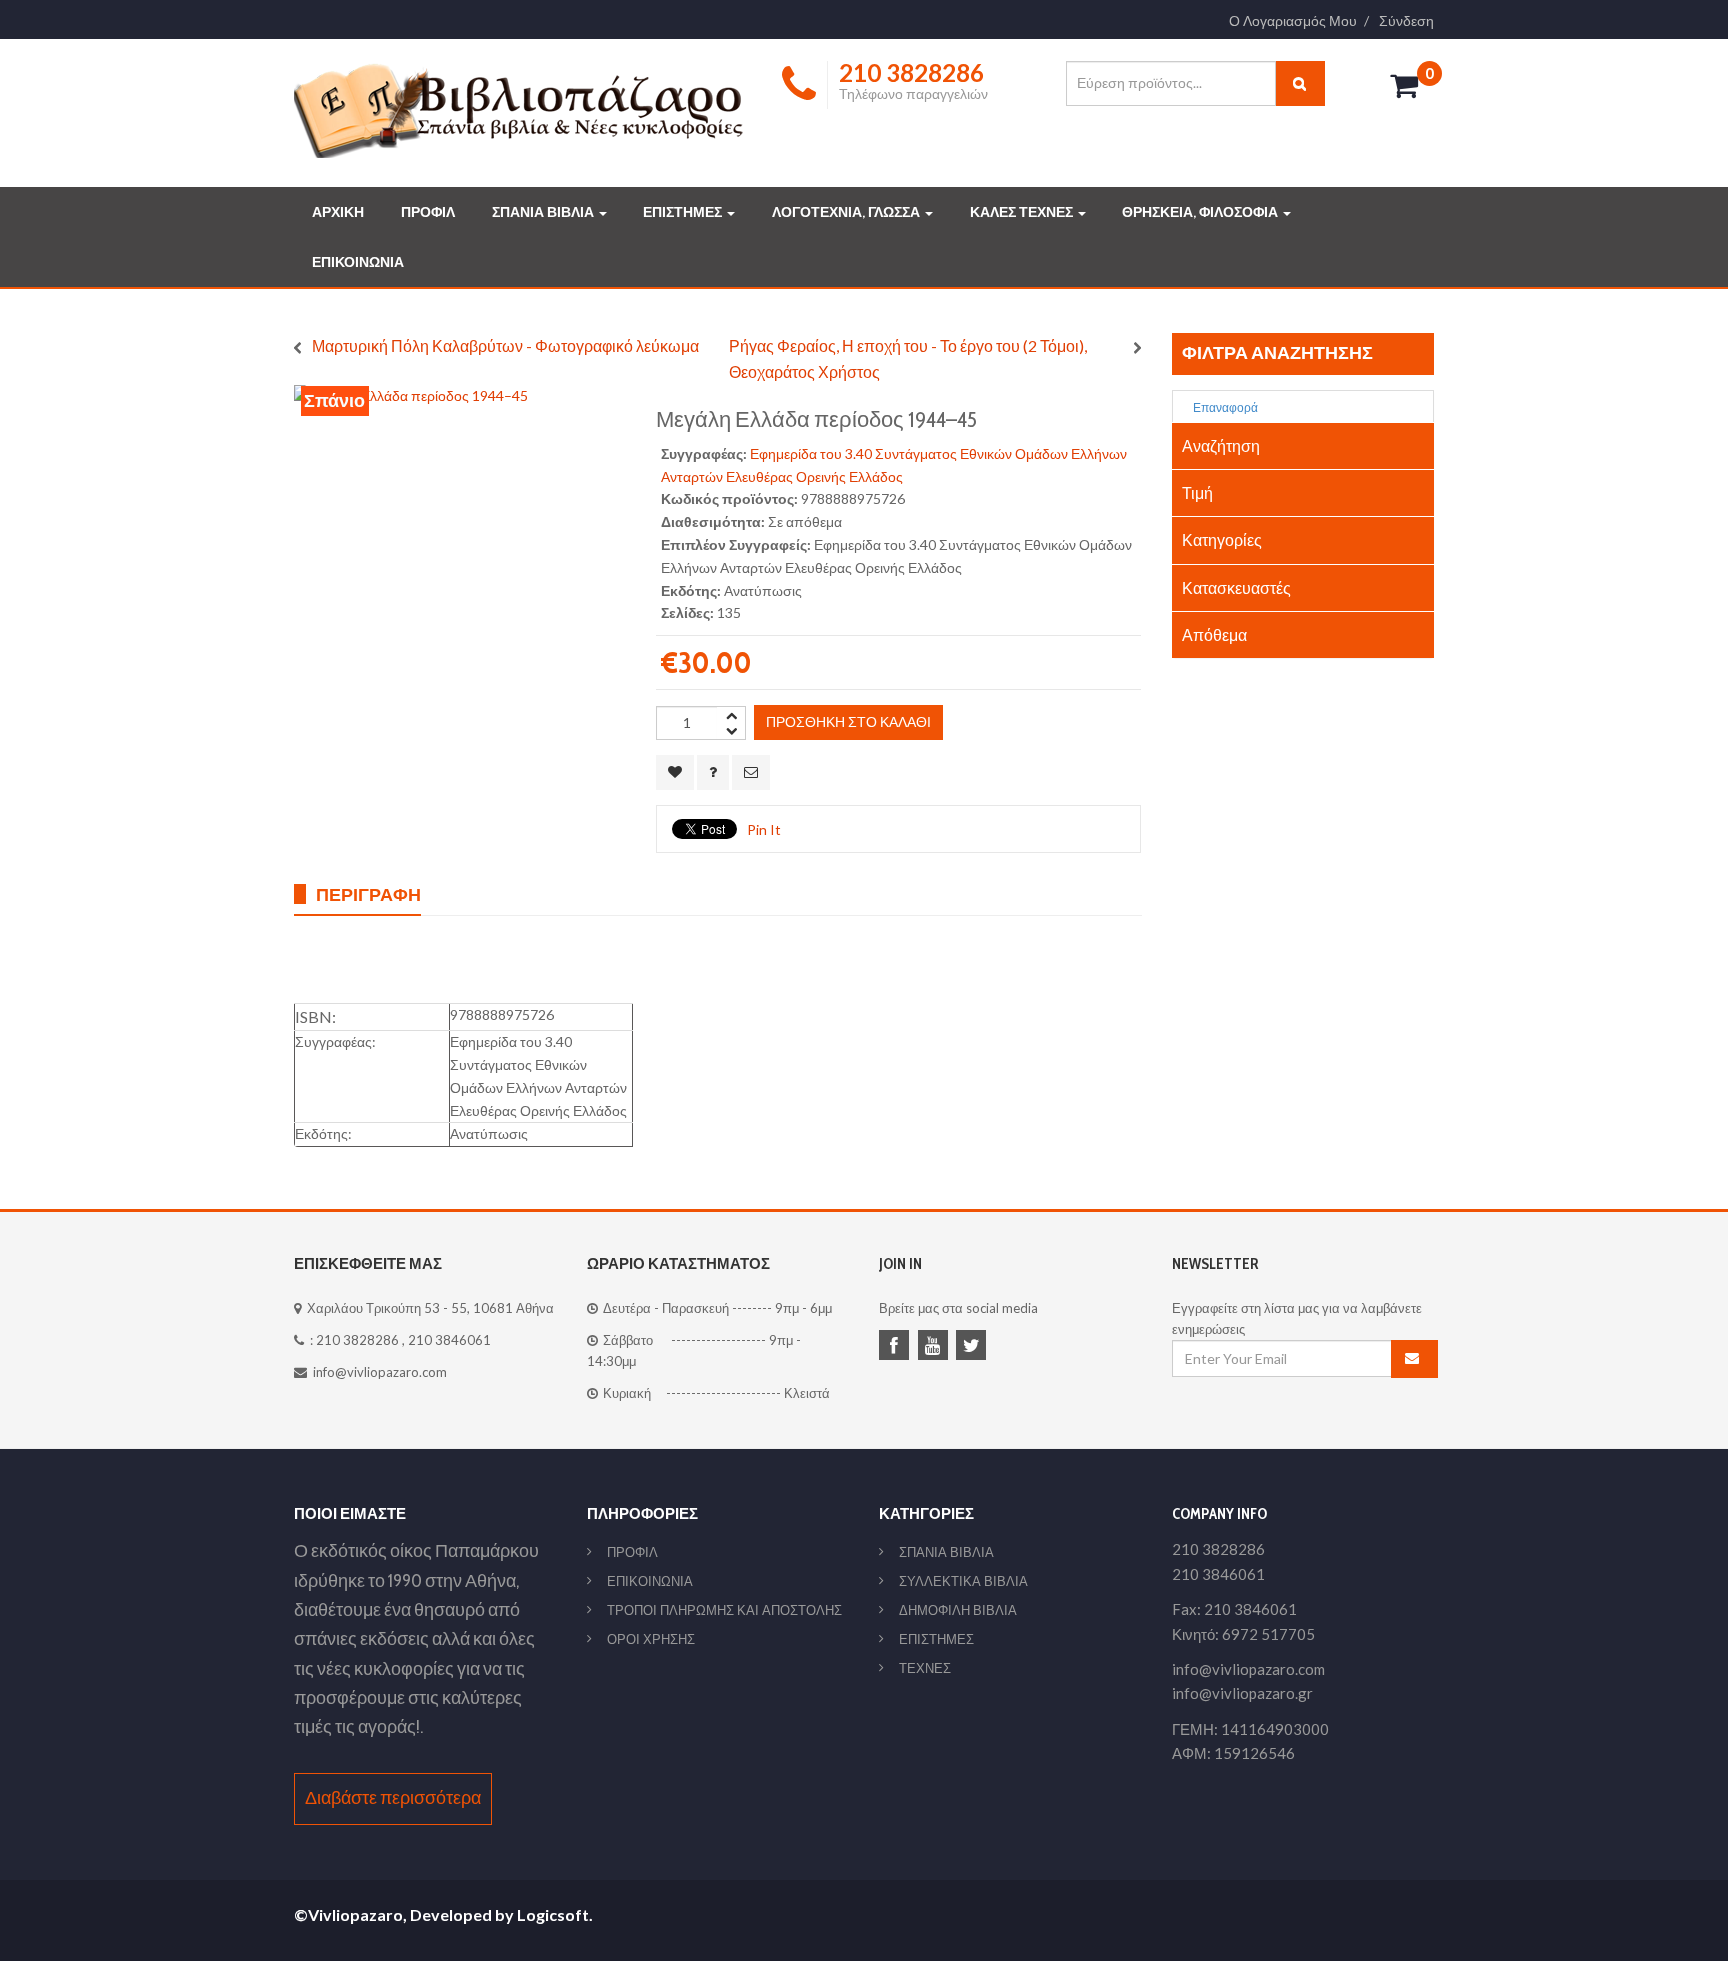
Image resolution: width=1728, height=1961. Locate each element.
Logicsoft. (555, 1914)
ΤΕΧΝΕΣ (925, 1668)
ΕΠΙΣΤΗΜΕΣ (684, 212)
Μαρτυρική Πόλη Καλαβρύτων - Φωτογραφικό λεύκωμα (505, 345)
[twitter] (974, 1347)
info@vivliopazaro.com (380, 1372)
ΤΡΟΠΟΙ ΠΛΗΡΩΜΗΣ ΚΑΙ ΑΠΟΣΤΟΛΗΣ (724, 1610)
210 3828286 (357, 1340)
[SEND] (1415, 1359)
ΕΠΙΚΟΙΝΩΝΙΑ (358, 262)
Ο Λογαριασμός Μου (1293, 21)
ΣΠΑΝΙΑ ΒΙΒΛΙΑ (544, 212)
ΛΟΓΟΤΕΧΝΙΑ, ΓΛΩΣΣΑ (847, 212)
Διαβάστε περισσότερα (393, 1798)
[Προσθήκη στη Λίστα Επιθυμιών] (675, 772)
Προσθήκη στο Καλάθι (848, 721)
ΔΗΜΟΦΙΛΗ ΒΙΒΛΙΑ (958, 1610)
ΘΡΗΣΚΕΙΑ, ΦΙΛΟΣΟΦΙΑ (1201, 212)
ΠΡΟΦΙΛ (428, 212)
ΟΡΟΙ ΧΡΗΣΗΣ (651, 1639)
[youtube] (936, 1347)
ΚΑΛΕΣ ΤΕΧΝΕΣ (1023, 212)
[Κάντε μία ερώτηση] (713, 772)
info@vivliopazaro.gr (1242, 1693)
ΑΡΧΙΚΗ (338, 212)
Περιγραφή (368, 894)
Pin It (764, 829)
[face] (897, 1347)
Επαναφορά (1224, 407)
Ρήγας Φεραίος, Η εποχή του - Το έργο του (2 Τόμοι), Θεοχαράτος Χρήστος (908, 358)
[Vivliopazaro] (519, 109)
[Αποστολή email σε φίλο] (751, 772)
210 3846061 (449, 1340)
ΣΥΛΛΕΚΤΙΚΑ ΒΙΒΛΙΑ (963, 1581)
